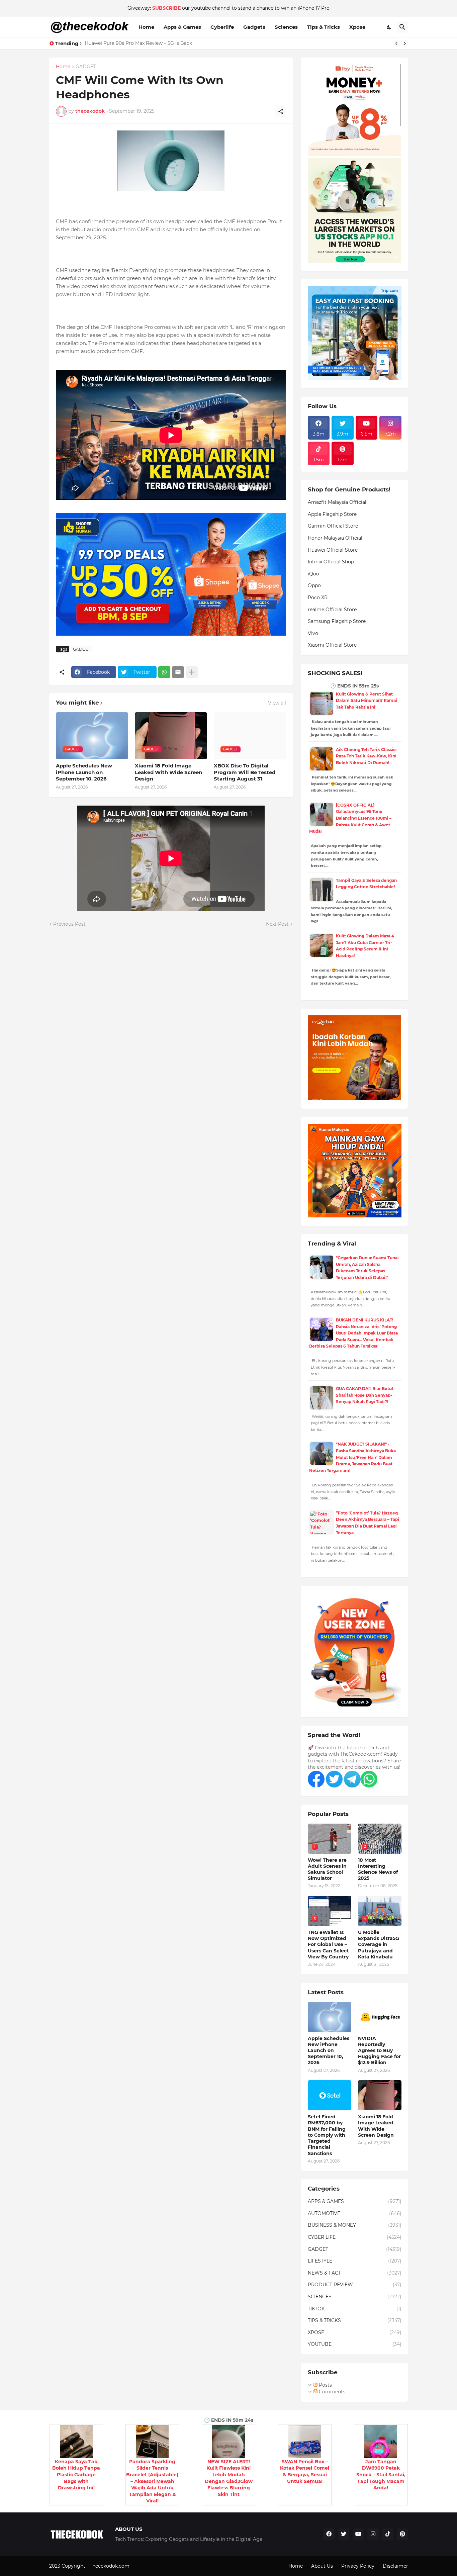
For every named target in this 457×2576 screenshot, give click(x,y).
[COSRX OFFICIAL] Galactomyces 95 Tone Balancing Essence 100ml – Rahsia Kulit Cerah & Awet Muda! (350, 818)
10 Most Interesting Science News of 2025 (378, 1869)
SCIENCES (355, 2297)
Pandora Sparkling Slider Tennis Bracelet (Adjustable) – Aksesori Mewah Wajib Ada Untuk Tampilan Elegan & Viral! (152, 2481)
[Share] (281, 111)
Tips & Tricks (324, 27)
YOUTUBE (355, 2344)
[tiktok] (388, 2534)
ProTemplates (147, 2566)
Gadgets (254, 27)
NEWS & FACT (355, 2273)
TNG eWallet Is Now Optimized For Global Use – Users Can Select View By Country (328, 1945)
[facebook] (329, 2534)
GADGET (86, 67)
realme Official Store (332, 610)
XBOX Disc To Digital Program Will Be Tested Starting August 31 (245, 772)
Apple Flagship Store (332, 514)
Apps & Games (182, 27)
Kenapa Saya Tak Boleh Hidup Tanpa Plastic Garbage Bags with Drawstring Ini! (76, 2475)
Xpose (357, 27)
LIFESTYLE (355, 2261)
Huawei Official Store (333, 550)
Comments (331, 2392)
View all (277, 703)
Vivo (313, 633)
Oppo (314, 585)
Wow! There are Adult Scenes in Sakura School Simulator (327, 1869)
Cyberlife (222, 27)
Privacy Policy (358, 2566)
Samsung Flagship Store (337, 621)
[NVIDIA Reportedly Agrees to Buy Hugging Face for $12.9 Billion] (380, 2017)
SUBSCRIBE (166, 8)
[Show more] (192, 672)
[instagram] (373, 2534)
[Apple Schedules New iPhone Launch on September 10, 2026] (330, 2017)
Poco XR (318, 597)
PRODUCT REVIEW (355, 2285)
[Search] (402, 27)
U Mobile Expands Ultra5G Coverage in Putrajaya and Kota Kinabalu (379, 1945)
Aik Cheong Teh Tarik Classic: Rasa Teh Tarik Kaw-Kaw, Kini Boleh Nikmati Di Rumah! (366, 756)
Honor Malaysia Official (335, 538)
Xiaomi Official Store (332, 645)
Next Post (277, 924)
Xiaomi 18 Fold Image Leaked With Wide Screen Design (168, 772)
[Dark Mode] (389, 27)
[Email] (178, 672)
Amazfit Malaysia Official (337, 502)
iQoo (313, 574)
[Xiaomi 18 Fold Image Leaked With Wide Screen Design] (380, 2095)
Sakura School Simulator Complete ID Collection (142, 43)
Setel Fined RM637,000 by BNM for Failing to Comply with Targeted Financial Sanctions (327, 2135)
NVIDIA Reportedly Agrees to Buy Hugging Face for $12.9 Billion (379, 2051)
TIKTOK (355, 2309)
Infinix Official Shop (331, 562)
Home (146, 27)
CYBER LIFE (355, 2237)
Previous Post (69, 924)
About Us (322, 2566)
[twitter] (344, 2534)
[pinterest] (402, 2534)
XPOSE (355, 2332)
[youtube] (358, 2534)
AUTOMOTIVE (355, 2213)
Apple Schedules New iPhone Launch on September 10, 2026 (84, 772)
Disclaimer (395, 2566)
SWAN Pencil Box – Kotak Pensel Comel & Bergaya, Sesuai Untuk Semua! (305, 2471)
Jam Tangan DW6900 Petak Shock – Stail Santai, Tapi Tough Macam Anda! (381, 2475)
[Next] (405, 43)
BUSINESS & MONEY (355, 2225)
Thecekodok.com (110, 2566)
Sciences (286, 27)
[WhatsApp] (164, 672)
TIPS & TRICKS (355, 2320)
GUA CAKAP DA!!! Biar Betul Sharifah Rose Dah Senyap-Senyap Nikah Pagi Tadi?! (364, 1395)
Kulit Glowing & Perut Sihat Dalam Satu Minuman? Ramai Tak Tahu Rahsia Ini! (367, 701)
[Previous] (396, 43)
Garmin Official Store (333, 526)
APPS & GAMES (355, 2201)
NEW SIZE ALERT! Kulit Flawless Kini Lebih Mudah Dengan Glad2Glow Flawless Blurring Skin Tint (229, 2478)
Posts (325, 2385)
